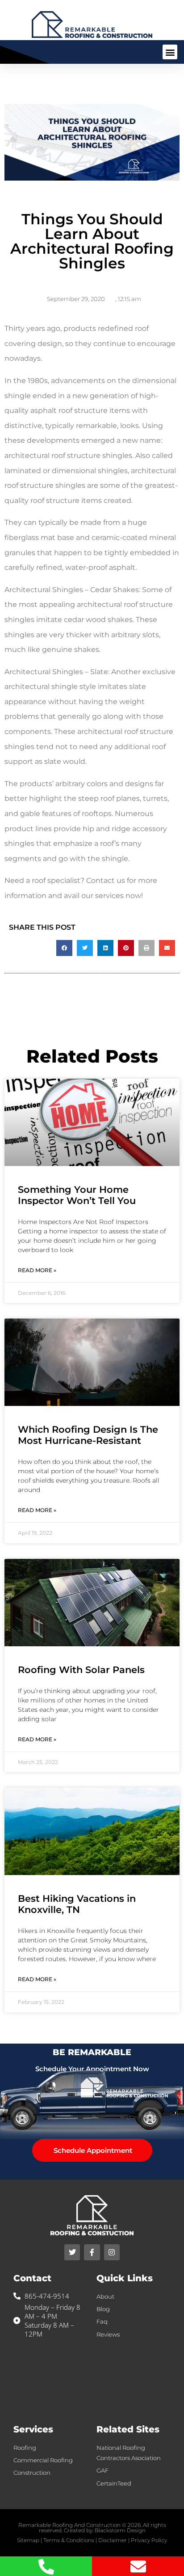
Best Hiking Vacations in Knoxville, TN (77, 1904)
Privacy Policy (149, 2540)
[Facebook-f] (92, 2252)
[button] (170, 52)
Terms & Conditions (69, 2540)
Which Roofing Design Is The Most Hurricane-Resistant (88, 1435)
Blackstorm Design (120, 2530)
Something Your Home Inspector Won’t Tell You (77, 1195)
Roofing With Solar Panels (81, 1670)
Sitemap (28, 2540)
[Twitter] (72, 2252)
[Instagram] (112, 2252)
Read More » (37, 1270)
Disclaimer (113, 2540)
